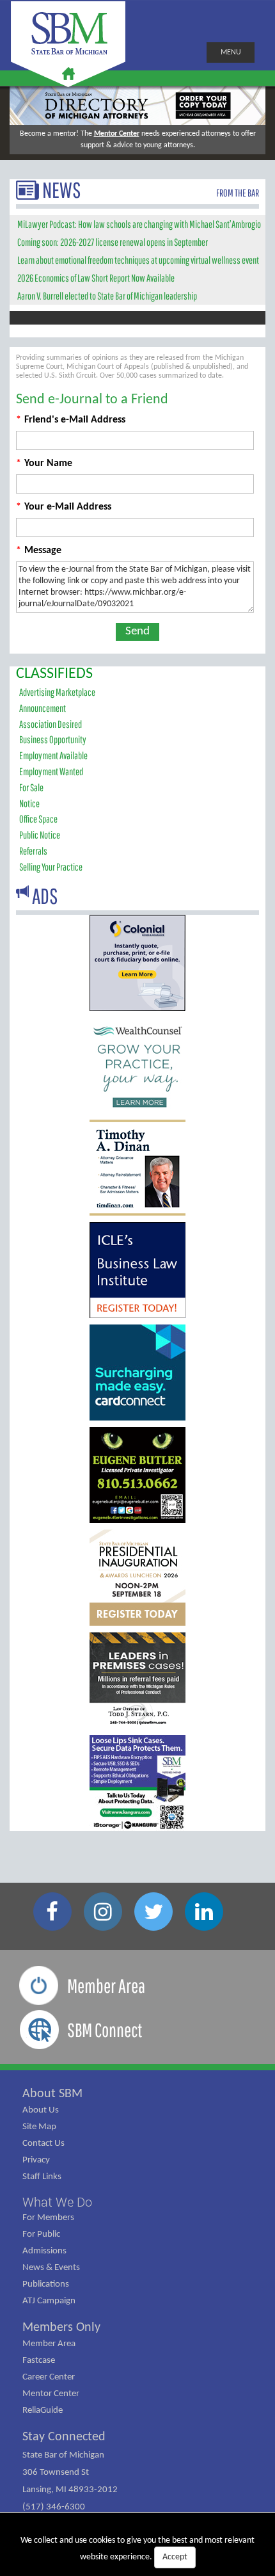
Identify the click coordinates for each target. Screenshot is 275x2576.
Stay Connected (64, 2437)
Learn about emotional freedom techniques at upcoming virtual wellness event (138, 260)
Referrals (33, 851)
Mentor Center (117, 134)
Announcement (43, 708)
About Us (41, 2110)
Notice (29, 803)
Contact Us (43, 2144)
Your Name (44, 463)
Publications (46, 2284)
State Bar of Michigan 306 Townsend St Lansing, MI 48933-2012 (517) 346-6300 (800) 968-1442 (70, 2490)
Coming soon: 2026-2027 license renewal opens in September (113, 242)
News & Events (51, 2268)
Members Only (61, 2328)
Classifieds (54, 674)
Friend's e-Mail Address (71, 420)
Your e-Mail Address (64, 507)
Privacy (36, 2160)
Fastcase (39, 2361)
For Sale (31, 787)
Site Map (39, 2127)
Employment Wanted (51, 771)
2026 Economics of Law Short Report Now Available (96, 278)
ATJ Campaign (49, 2301)
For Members (48, 2218)
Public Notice (40, 835)
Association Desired (51, 724)
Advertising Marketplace (57, 692)
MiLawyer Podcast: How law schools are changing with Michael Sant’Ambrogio (139, 224)
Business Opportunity (53, 739)
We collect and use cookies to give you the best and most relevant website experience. (137, 2549)
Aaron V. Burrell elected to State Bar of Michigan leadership (107, 296)
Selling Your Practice (51, 867)
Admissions (44, 2251)
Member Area (49, 2344)
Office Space (38, 819)
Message (39, 551)
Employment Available (53, 755)
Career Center (49, 2377)
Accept (175, 2557)
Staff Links (42, 2177)
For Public (41, 2234)
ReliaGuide (43, 2411)
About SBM (52, 2094)
